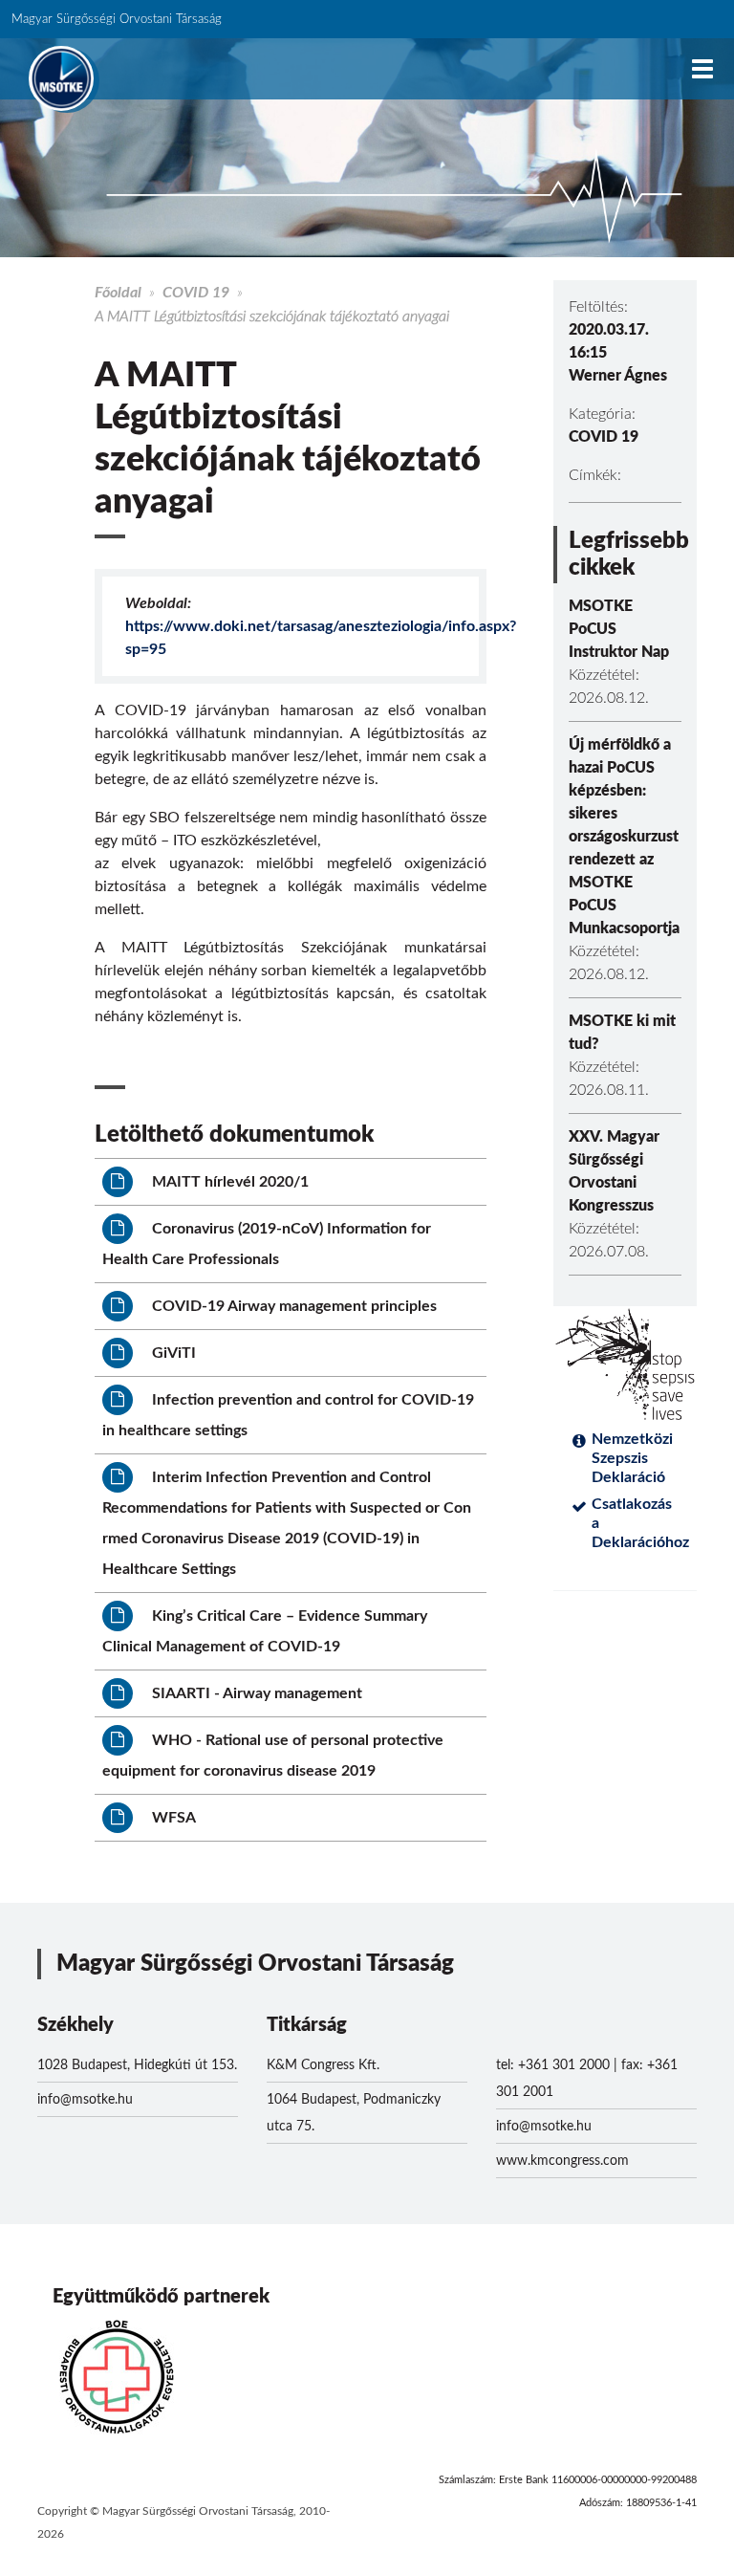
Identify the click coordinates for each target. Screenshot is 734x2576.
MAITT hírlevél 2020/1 (228, 1182)
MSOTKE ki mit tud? (622, 1033)
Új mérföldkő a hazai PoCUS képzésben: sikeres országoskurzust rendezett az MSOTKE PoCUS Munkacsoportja (624, 837)
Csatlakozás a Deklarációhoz (637, 1523)
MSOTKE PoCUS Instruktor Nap (619, 629)
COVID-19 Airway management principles (292, 1306)
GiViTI (172, 1353)
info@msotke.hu (85, 2100)
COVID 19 (196, 293)
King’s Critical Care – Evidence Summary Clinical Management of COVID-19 (265, 1631)
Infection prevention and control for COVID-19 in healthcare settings (288, 1415)
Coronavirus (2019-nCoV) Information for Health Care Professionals (267, 1244)
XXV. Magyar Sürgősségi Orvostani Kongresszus (614, 1171)
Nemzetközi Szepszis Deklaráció (632, 1458)
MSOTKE (61, 78)
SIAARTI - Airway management (255, 1693)
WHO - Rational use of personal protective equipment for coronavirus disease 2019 (273, 1756)
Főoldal (118, 293)
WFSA (172, 1818)
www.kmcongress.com (562, 2161)
